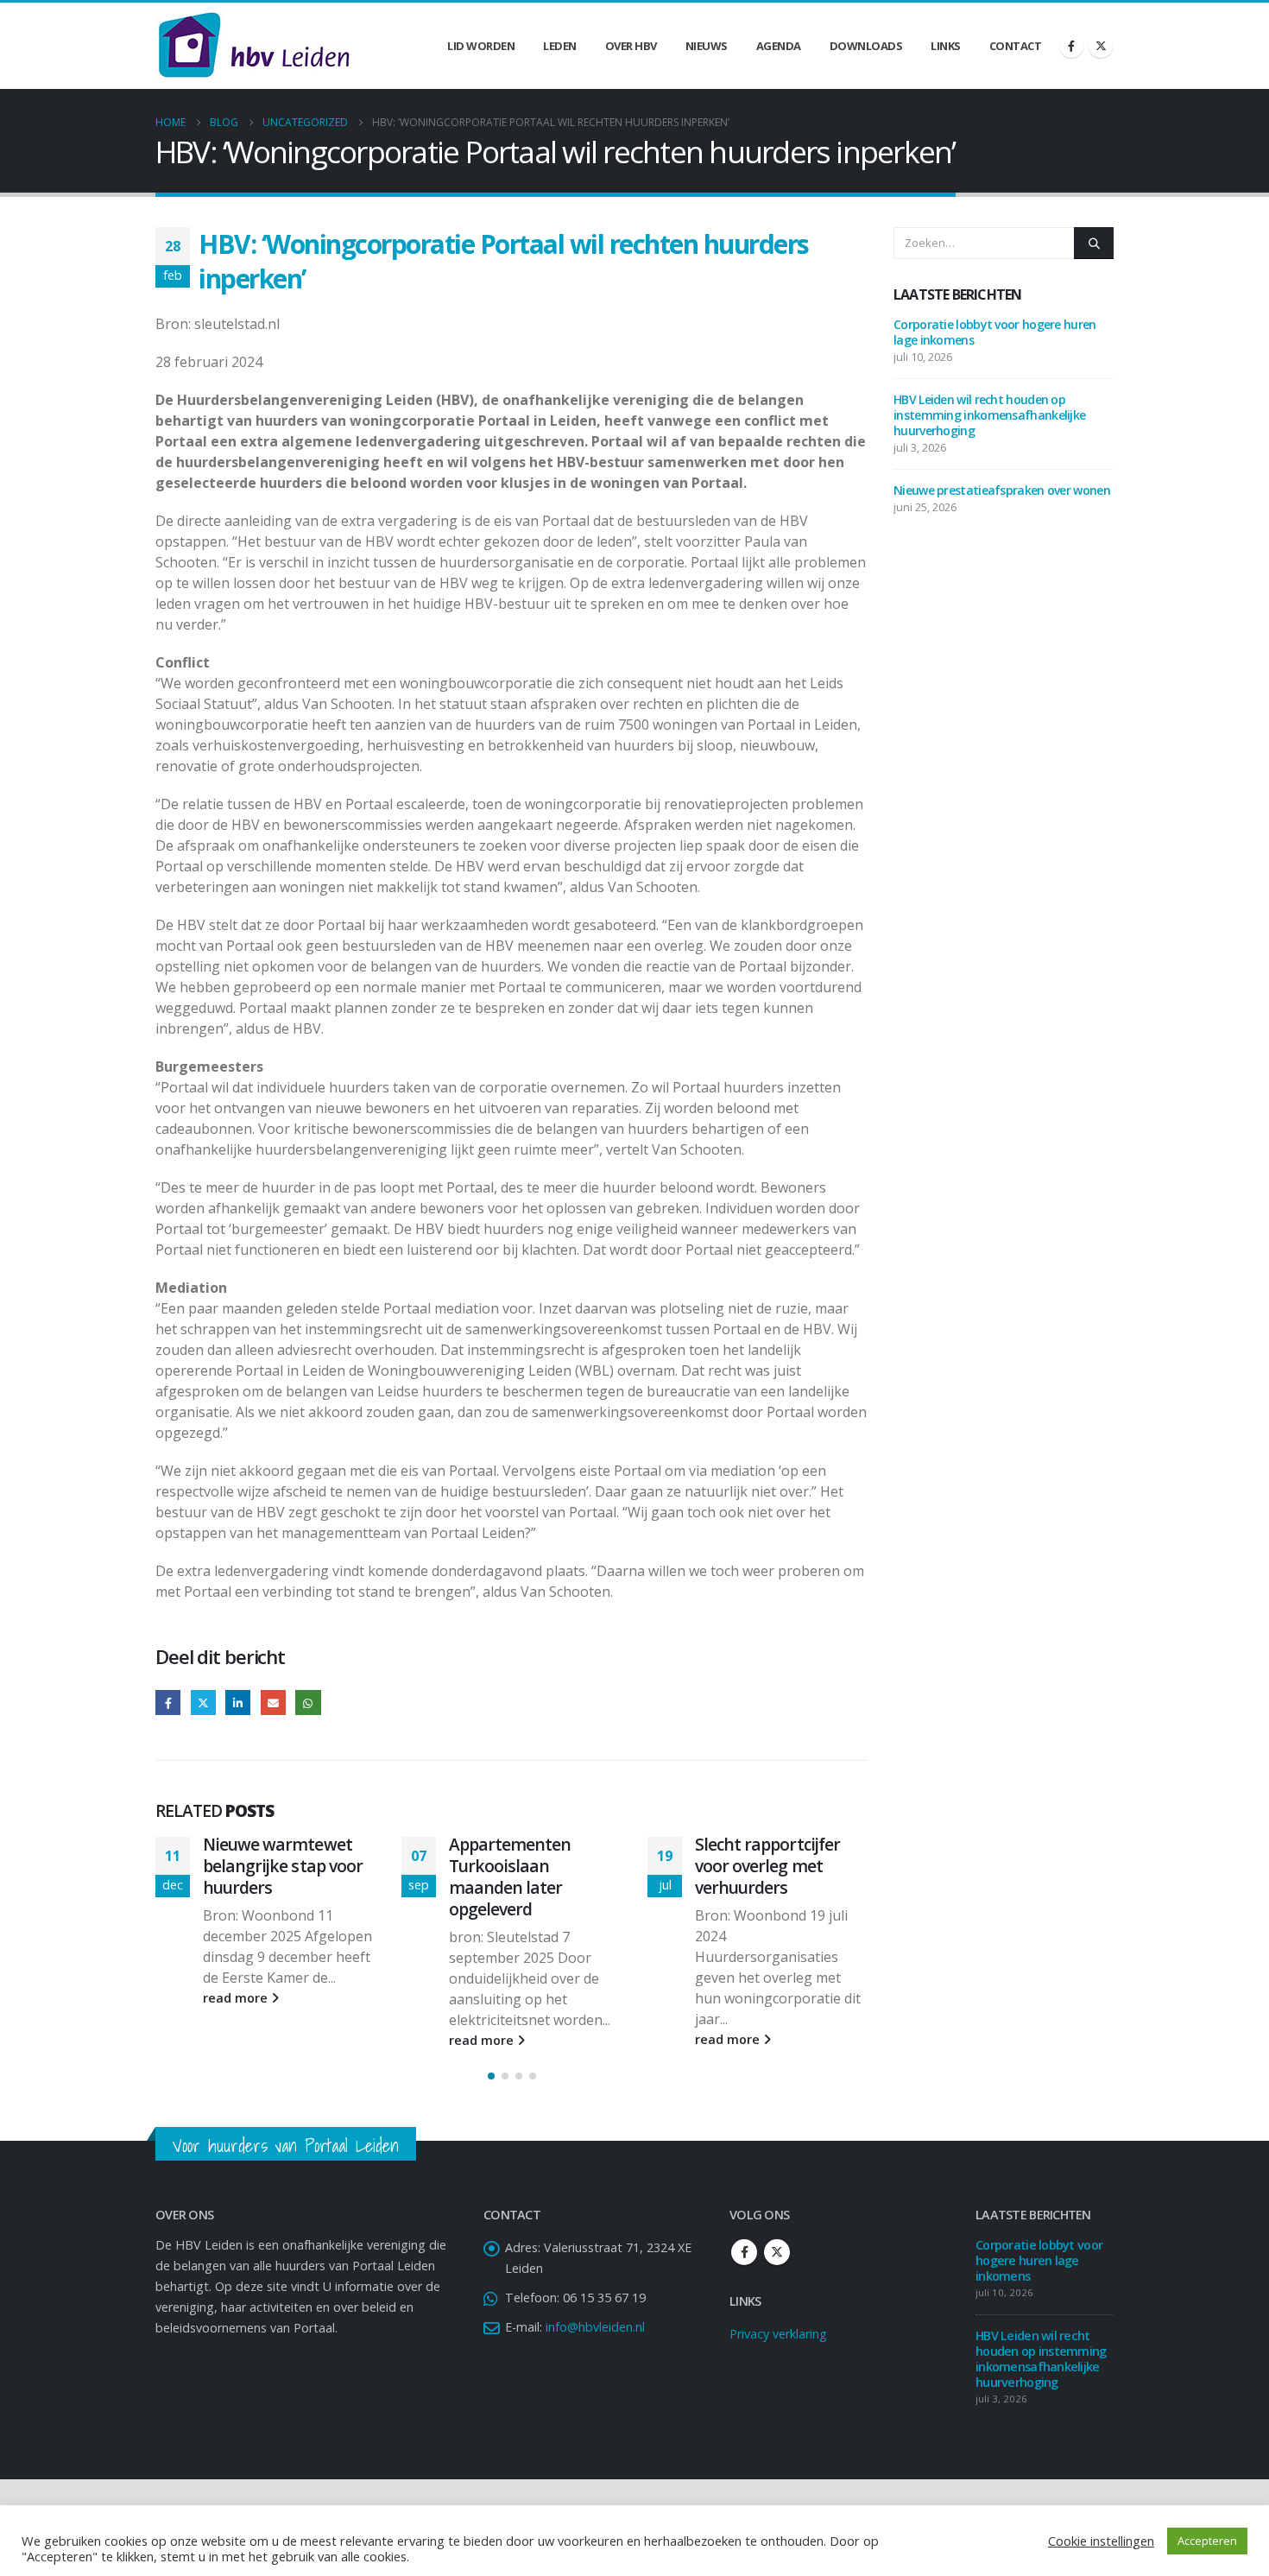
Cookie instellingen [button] (1101, 2541)
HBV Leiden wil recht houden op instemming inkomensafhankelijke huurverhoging (989, 415)
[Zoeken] (1094, 243)
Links (946, 46)
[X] (1101, 46)
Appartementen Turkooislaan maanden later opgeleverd (264, 1877)
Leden (560, 46)
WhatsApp (308, 1703)
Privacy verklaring (778, 2334)
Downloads (866, 46)
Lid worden (481, 46)
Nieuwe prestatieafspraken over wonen (1002, 490)
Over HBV (631, 46)
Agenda (779, 46)
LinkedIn (238, 1703)
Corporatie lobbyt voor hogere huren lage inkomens (995, 332)
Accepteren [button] (1207, 2541)
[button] (491, 2076)
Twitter (203, 1703)
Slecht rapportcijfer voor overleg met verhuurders (521, 1866)
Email (273, 1703)
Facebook (168, 1703)
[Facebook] (1071, 46)
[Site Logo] (254, 46)
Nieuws (707, 46)
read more (237, 2040)
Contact (1016, 46)
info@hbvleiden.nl (595, 2327)
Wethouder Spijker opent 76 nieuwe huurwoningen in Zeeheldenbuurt (765, 1877)
